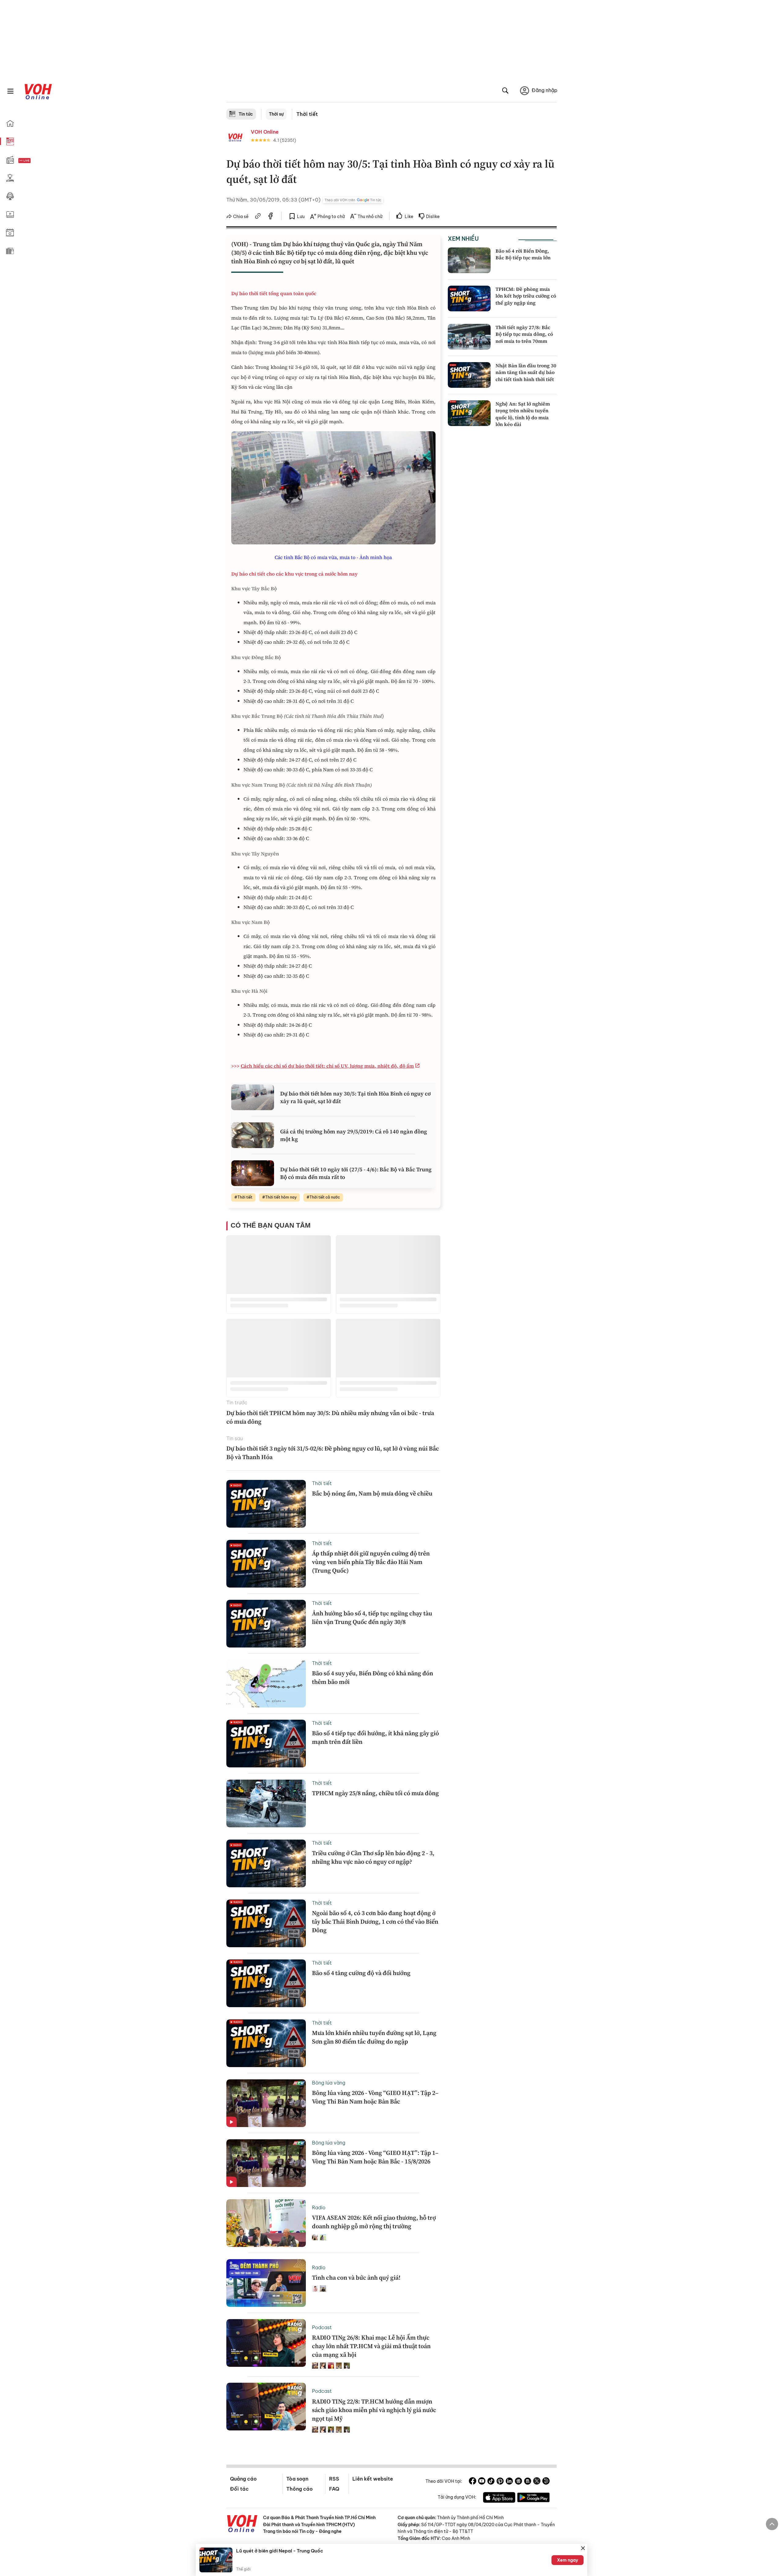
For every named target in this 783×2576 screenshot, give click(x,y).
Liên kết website (373, 2479)
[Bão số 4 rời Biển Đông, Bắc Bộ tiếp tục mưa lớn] (469, 260)
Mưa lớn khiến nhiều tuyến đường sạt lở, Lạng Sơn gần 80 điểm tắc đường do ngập (374, 2037)
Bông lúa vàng (329, 2083)
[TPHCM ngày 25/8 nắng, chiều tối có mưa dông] (266, 1803)
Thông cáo (299, 2489)
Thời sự (276, 114)
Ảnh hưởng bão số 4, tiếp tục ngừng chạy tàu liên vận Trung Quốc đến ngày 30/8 (372, 1618)
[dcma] (528, 2482)
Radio (319, 2207)
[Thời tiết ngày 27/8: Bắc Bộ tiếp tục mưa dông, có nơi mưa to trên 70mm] (469, 337)
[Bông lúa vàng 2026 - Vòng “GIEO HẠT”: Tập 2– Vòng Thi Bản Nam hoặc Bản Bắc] (266, 2103)
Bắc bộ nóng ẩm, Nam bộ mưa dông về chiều (372, 1493)
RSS (334, 2479)
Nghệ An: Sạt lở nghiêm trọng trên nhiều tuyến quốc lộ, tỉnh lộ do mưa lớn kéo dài (523, 414)
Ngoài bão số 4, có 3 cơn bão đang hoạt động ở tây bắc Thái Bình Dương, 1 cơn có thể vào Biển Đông (375, 1922)
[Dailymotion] (546, 2482)
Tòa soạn (297, 2479)
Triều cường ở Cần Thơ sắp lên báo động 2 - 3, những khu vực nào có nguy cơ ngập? (373, 1857)
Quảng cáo (243, 2479)
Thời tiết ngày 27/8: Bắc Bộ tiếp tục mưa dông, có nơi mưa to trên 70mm (524, 334)
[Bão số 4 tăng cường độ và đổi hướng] (266, 1983)
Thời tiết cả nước (325, 1197)
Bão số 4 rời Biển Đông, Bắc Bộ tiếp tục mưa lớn (523, 254)
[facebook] (271, 217)
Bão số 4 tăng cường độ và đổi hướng (361, 1973)
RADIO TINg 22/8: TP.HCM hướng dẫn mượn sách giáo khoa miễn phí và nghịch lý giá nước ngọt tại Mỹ (374, 2410)
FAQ (334, 2489)
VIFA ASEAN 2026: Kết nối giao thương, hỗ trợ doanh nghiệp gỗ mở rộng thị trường (374, 2222)
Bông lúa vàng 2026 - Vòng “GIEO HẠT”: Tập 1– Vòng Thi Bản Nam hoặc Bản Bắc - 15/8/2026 (375, 2157)
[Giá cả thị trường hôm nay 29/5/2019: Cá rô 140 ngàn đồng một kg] (253, 1135)
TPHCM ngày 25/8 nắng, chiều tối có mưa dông (375, 1793)
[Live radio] (35, 161)
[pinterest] (500, 2482)
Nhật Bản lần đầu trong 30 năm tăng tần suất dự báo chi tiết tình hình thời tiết (526, 372)
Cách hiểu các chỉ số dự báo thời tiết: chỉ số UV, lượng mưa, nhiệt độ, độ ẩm (327, 1066)
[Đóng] (583, 2548)
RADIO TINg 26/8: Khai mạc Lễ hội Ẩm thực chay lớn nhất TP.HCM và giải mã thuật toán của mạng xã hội (371, 2346)
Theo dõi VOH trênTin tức (353, 200)
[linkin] (509, 2482)
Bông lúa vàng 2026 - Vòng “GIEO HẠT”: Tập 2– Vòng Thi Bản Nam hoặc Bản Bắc (375, 2097)
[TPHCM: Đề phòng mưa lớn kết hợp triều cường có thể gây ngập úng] (469, 298)
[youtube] (482, 2482)
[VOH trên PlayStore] (533, 2498)
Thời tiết (307, 114)
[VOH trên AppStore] (499, 2498)
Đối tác (239, 2489)
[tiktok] (491, 2482)
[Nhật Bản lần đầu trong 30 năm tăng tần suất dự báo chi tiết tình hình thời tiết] (469, 375)
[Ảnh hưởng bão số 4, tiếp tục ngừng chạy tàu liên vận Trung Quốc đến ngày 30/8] (266, 1624)
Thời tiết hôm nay (281, 1197)
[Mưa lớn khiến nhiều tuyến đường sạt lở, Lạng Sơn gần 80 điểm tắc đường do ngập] (266, 2043)
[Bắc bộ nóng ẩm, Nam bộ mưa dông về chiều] (266, 1504)
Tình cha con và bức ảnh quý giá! (356, 2278)
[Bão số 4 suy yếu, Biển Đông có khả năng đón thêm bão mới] (266, 1684)
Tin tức (246, 114)
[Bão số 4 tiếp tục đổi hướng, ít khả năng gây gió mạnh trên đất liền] (266, 1744)
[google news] (518, 2482)
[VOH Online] (242, 2524)
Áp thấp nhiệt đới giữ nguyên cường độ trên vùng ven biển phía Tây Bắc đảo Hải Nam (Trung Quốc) (371, 1562)
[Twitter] (537, 2482)
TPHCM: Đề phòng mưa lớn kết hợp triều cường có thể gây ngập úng (526, 296)
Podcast (322, 2327)
